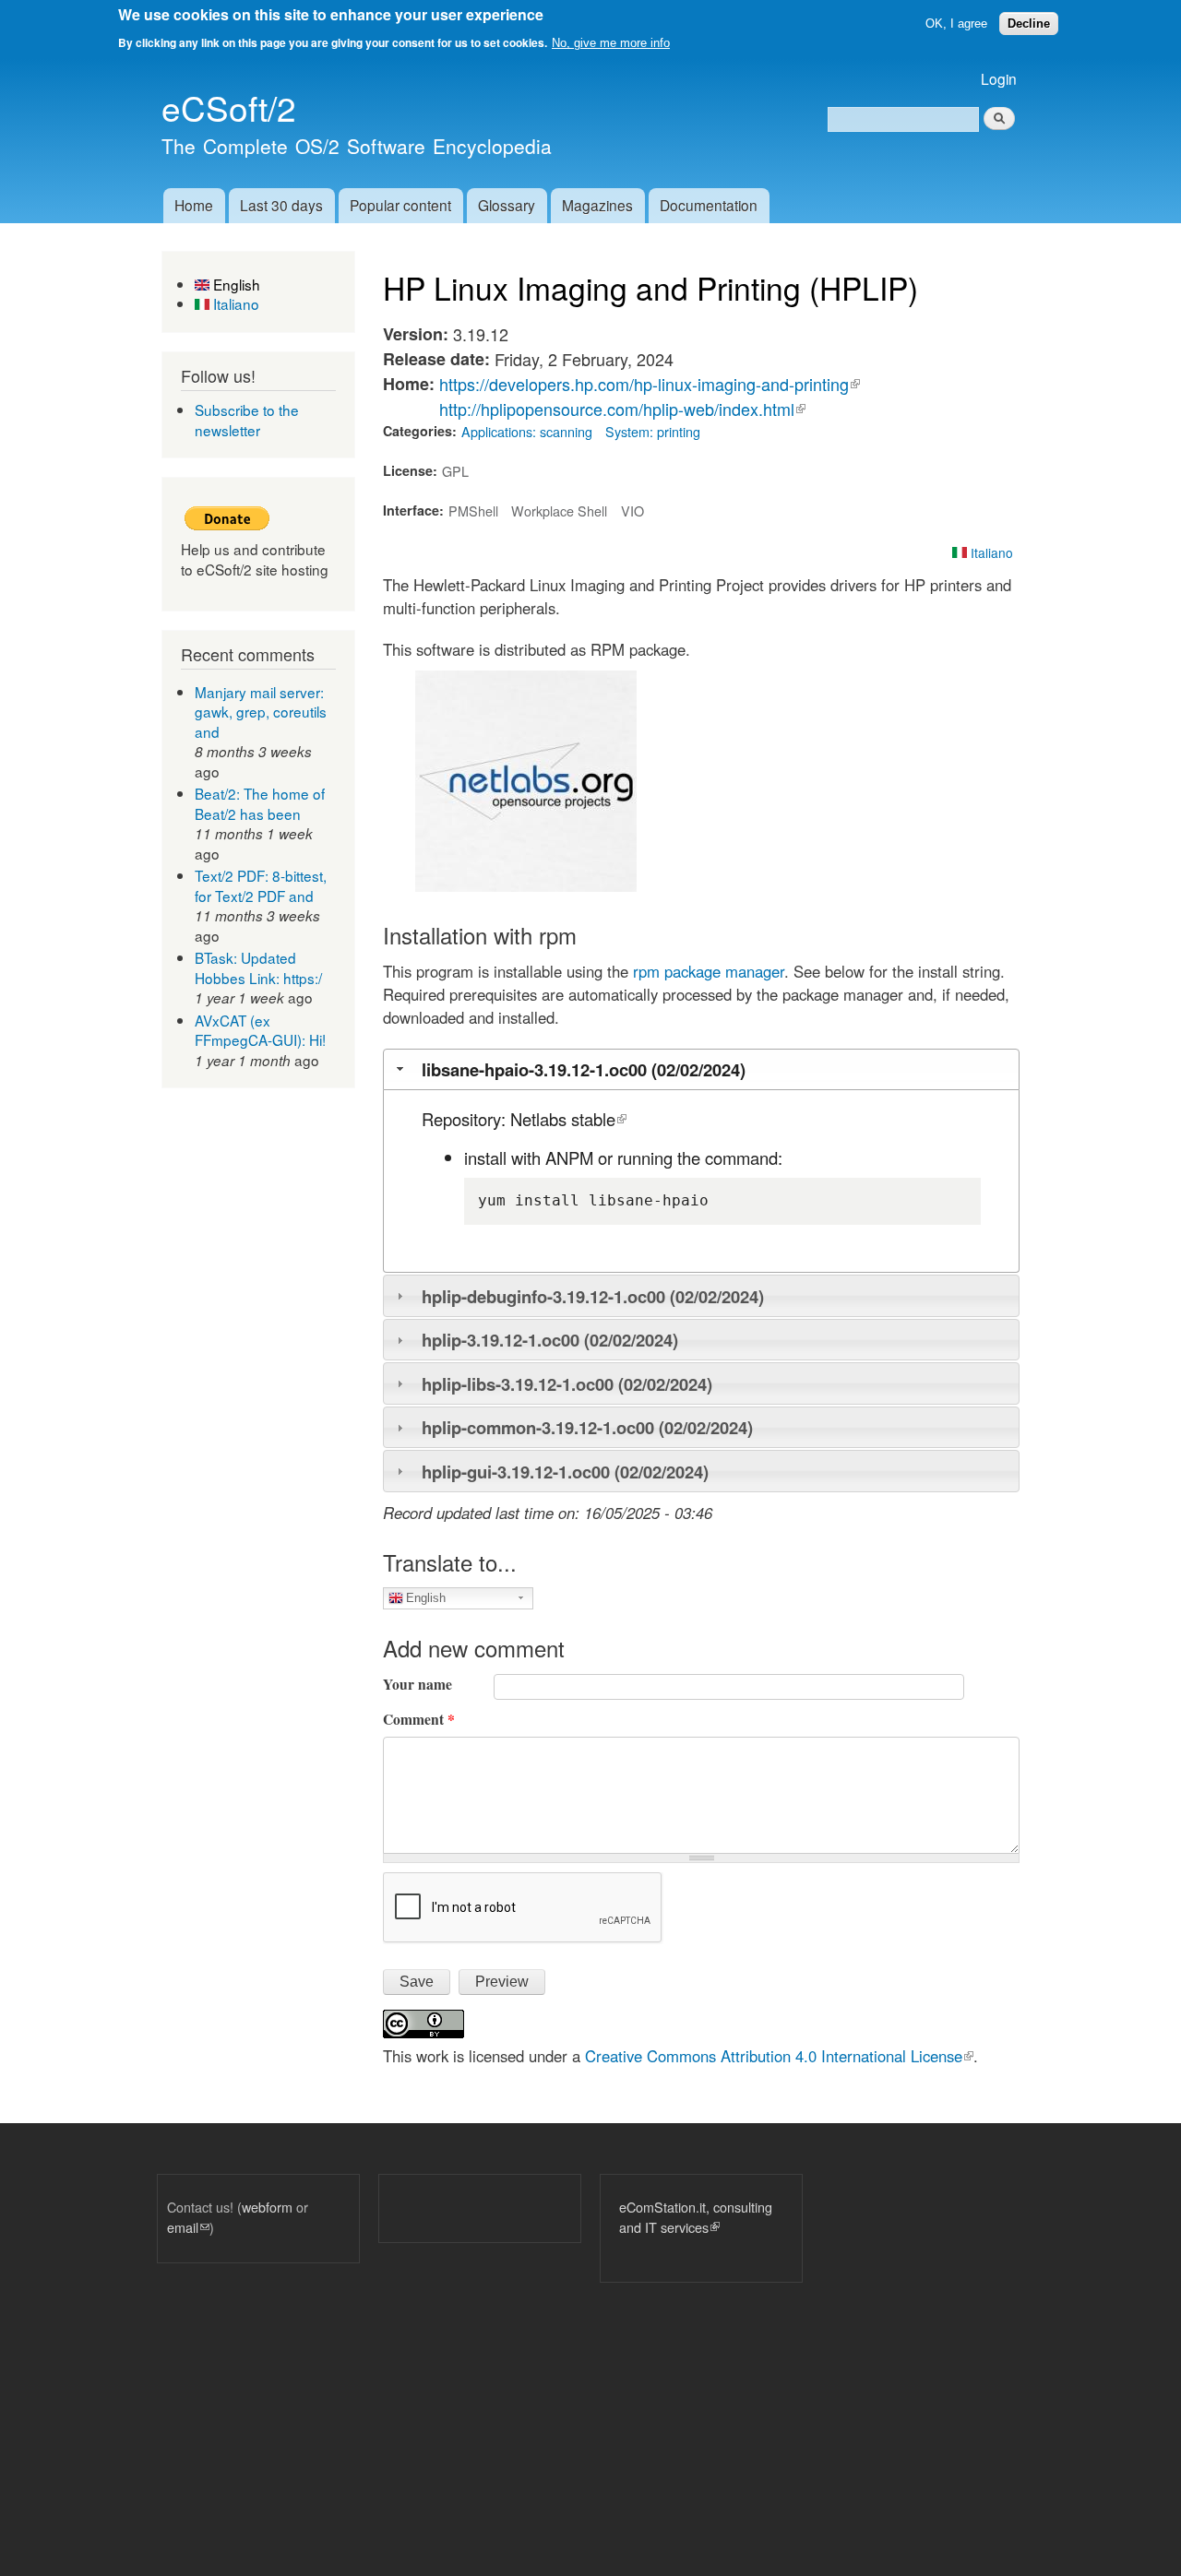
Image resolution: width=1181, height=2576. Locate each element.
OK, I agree (956, 24)
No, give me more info (611, 43)
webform (267, 2207)
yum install (529, 1200)
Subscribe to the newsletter (247, 420)
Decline (1029, 24)
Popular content (400, 205)
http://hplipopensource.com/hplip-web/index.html (622, 409)
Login (999, 78)
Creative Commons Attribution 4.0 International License (779, 2056)
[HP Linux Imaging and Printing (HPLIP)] (526, 885)
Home (194, 205)
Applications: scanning (527, 431)
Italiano (234, 303)
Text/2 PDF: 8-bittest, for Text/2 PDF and (261, 885)
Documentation (709, 205)
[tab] (701, 1069)
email (188, 2227)
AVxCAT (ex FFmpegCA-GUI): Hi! (260, 1030)
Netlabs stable (568, 1119)
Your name (418, 1684)
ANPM (569, 1157)
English (235, 284)
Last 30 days (281, 205)
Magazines (597, 205)
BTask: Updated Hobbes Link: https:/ (258, 967)
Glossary (507, 205)
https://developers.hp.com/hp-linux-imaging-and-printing (650, 384)
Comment (419, 1719)
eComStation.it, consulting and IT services (696, 2217)
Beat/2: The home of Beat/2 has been (260, 803)
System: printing (653, 431)
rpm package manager (709, 971)
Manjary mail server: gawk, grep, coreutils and (261, 712)
